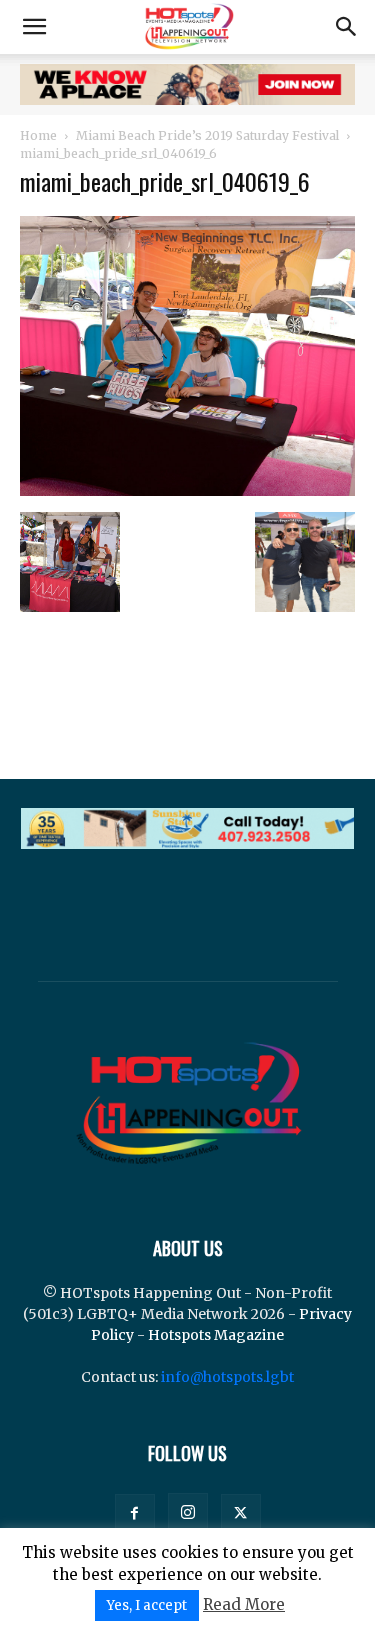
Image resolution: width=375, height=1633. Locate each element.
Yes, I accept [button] (147, 1605)
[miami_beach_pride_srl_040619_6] (187, 491)
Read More (244, 1604)
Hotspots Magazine (216, 1335)
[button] (34, 27)
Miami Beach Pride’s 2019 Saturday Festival (207, 135)
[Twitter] (241, 1514)
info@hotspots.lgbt (227, 1377)
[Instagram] (188, 1513)
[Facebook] (135, 1514)
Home (38, 135)
